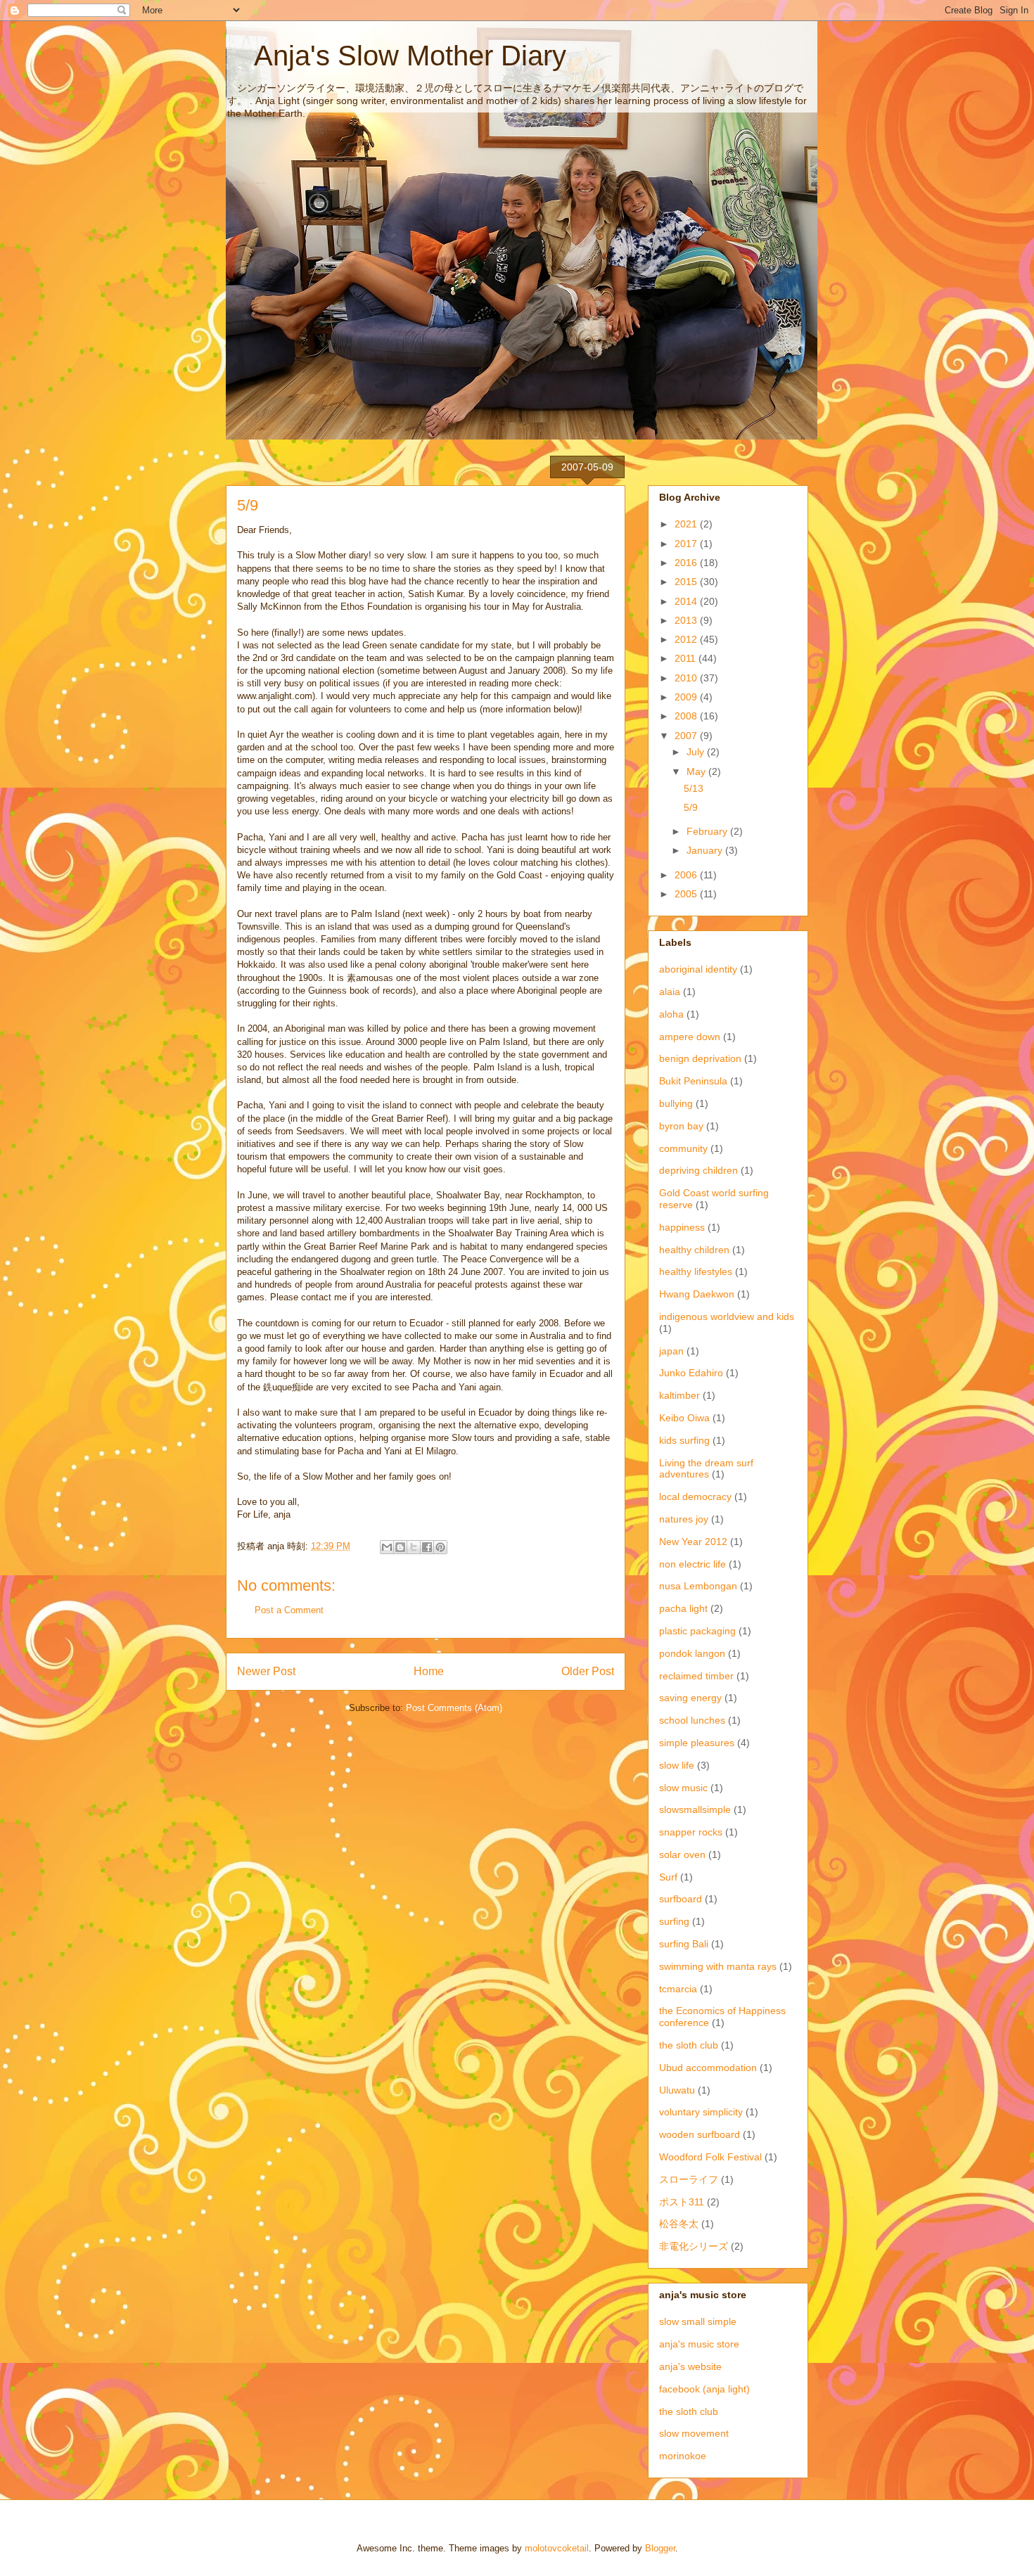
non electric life (692, 1564)
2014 (687, 601)
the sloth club (689, 2045)
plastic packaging (697, 1631)
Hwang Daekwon (697, 1294)
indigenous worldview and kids (727, 1316)
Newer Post (266, 1671)
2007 (687, 736)
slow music (683, 1788)
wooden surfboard (700, 2134)
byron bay (681, 1126)
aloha (671, 1014)
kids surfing (684, 1440)
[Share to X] (414, 1547)
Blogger (660, 2548)
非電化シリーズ (694, 2246)
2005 (687, 894)
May (697, 771)
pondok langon (692, 1653)
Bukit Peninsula (693, 1081)
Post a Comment (289, 1610)
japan (671, 1351)
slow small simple (698, 2321)
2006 (687, 875)
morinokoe (683, 2456)
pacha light (683, 1608)
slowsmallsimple (695, 1809)
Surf (668, 1877)
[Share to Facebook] (427, 1547)
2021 (687, 524)
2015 (687, 582)
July (697, 752)
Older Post (588, 1671)
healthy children (694, 1250)
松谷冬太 (679, 2224)
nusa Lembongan (698, 1586)
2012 (687, 639)
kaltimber (679, 1395)
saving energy (690, 1698)
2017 (687, 544)
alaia (670, 992)
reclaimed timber (696, 1676)
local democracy (695, 1497)
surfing (674, 1921)
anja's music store (699, 2344)
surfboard (681, 1899)
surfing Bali (684, 1944)
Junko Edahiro (691, 1373)
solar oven (682, 1854)
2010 (687, 678)
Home (429, 1671)
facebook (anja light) (704, 2389)
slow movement (694, 2433)
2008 (687, 716)
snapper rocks (691, 1832)
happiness (682, 1227)
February (708, 831)
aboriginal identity (698, 969)
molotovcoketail (557, 2548)
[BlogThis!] (400, 1547)
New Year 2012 (693, 1542)
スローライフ (689, 2179)
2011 (687, 658)
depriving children (698, 1170)
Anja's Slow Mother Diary (396, 56)
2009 (687, 697)
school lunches (692, 1720)
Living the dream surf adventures (706, 1469)
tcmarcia (678, 1989)
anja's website (690, 2366)
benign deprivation (700, 1058)
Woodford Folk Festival (710, 2157)
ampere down (690, 1037)
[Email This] (387, 1547)
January (706, 850)
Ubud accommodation (708, 2068)
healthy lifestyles (696, 1271)
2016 (687, 563)
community (683, 1148)
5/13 (694, 788)
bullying (676, 1103)
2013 (687, 620)
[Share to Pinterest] (440, 1547)
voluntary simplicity (701, 2112)
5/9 (691, 807)
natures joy (684, 1519)
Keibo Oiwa (684, 1418)
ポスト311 (682, 2202)
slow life (677, 1765)
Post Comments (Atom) (454, 1708)
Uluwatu (677, 2090)
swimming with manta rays (718, 1966)
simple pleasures (697, 1743)
